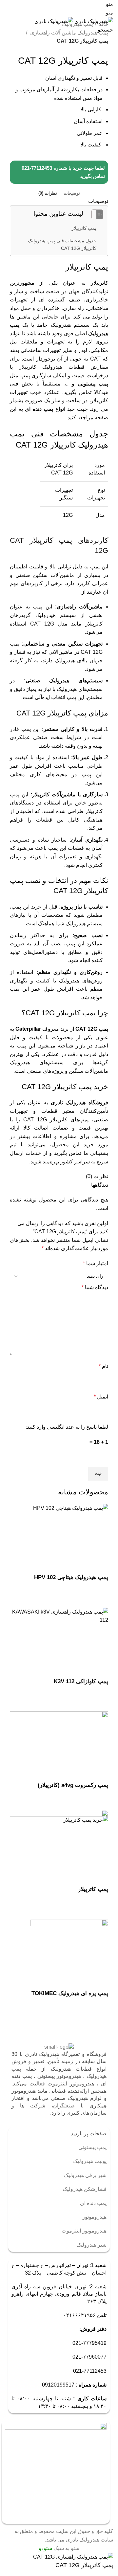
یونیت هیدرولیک (90, 2161)
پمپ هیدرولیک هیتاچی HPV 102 (71, 1577)
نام (103, 1366)
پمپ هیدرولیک (77, 24)
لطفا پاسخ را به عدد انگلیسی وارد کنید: (67, 1427)
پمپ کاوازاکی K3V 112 (81, 1681)
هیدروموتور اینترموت (84, 2231)
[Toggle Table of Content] (94, 214)
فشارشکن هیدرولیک (85, 2189)
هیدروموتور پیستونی (59, 2076)
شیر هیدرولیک (91, 2245)
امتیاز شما (96, 1263)
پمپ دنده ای (39, 409)
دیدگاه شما (95, 1287)
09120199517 (58, 2385)
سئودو (45, 2548)
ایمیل (101, 1397)
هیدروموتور (94, 2217)
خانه (103, 24)
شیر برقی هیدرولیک (85, 2175)
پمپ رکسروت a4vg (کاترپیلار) (73, 1785)
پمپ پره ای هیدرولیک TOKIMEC (70, 1993)
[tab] (72, 193)
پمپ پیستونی (93, 384)
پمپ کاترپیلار (84, 228)
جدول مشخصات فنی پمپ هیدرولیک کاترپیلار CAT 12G (62, 244)
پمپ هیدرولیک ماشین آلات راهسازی (69, 33)
